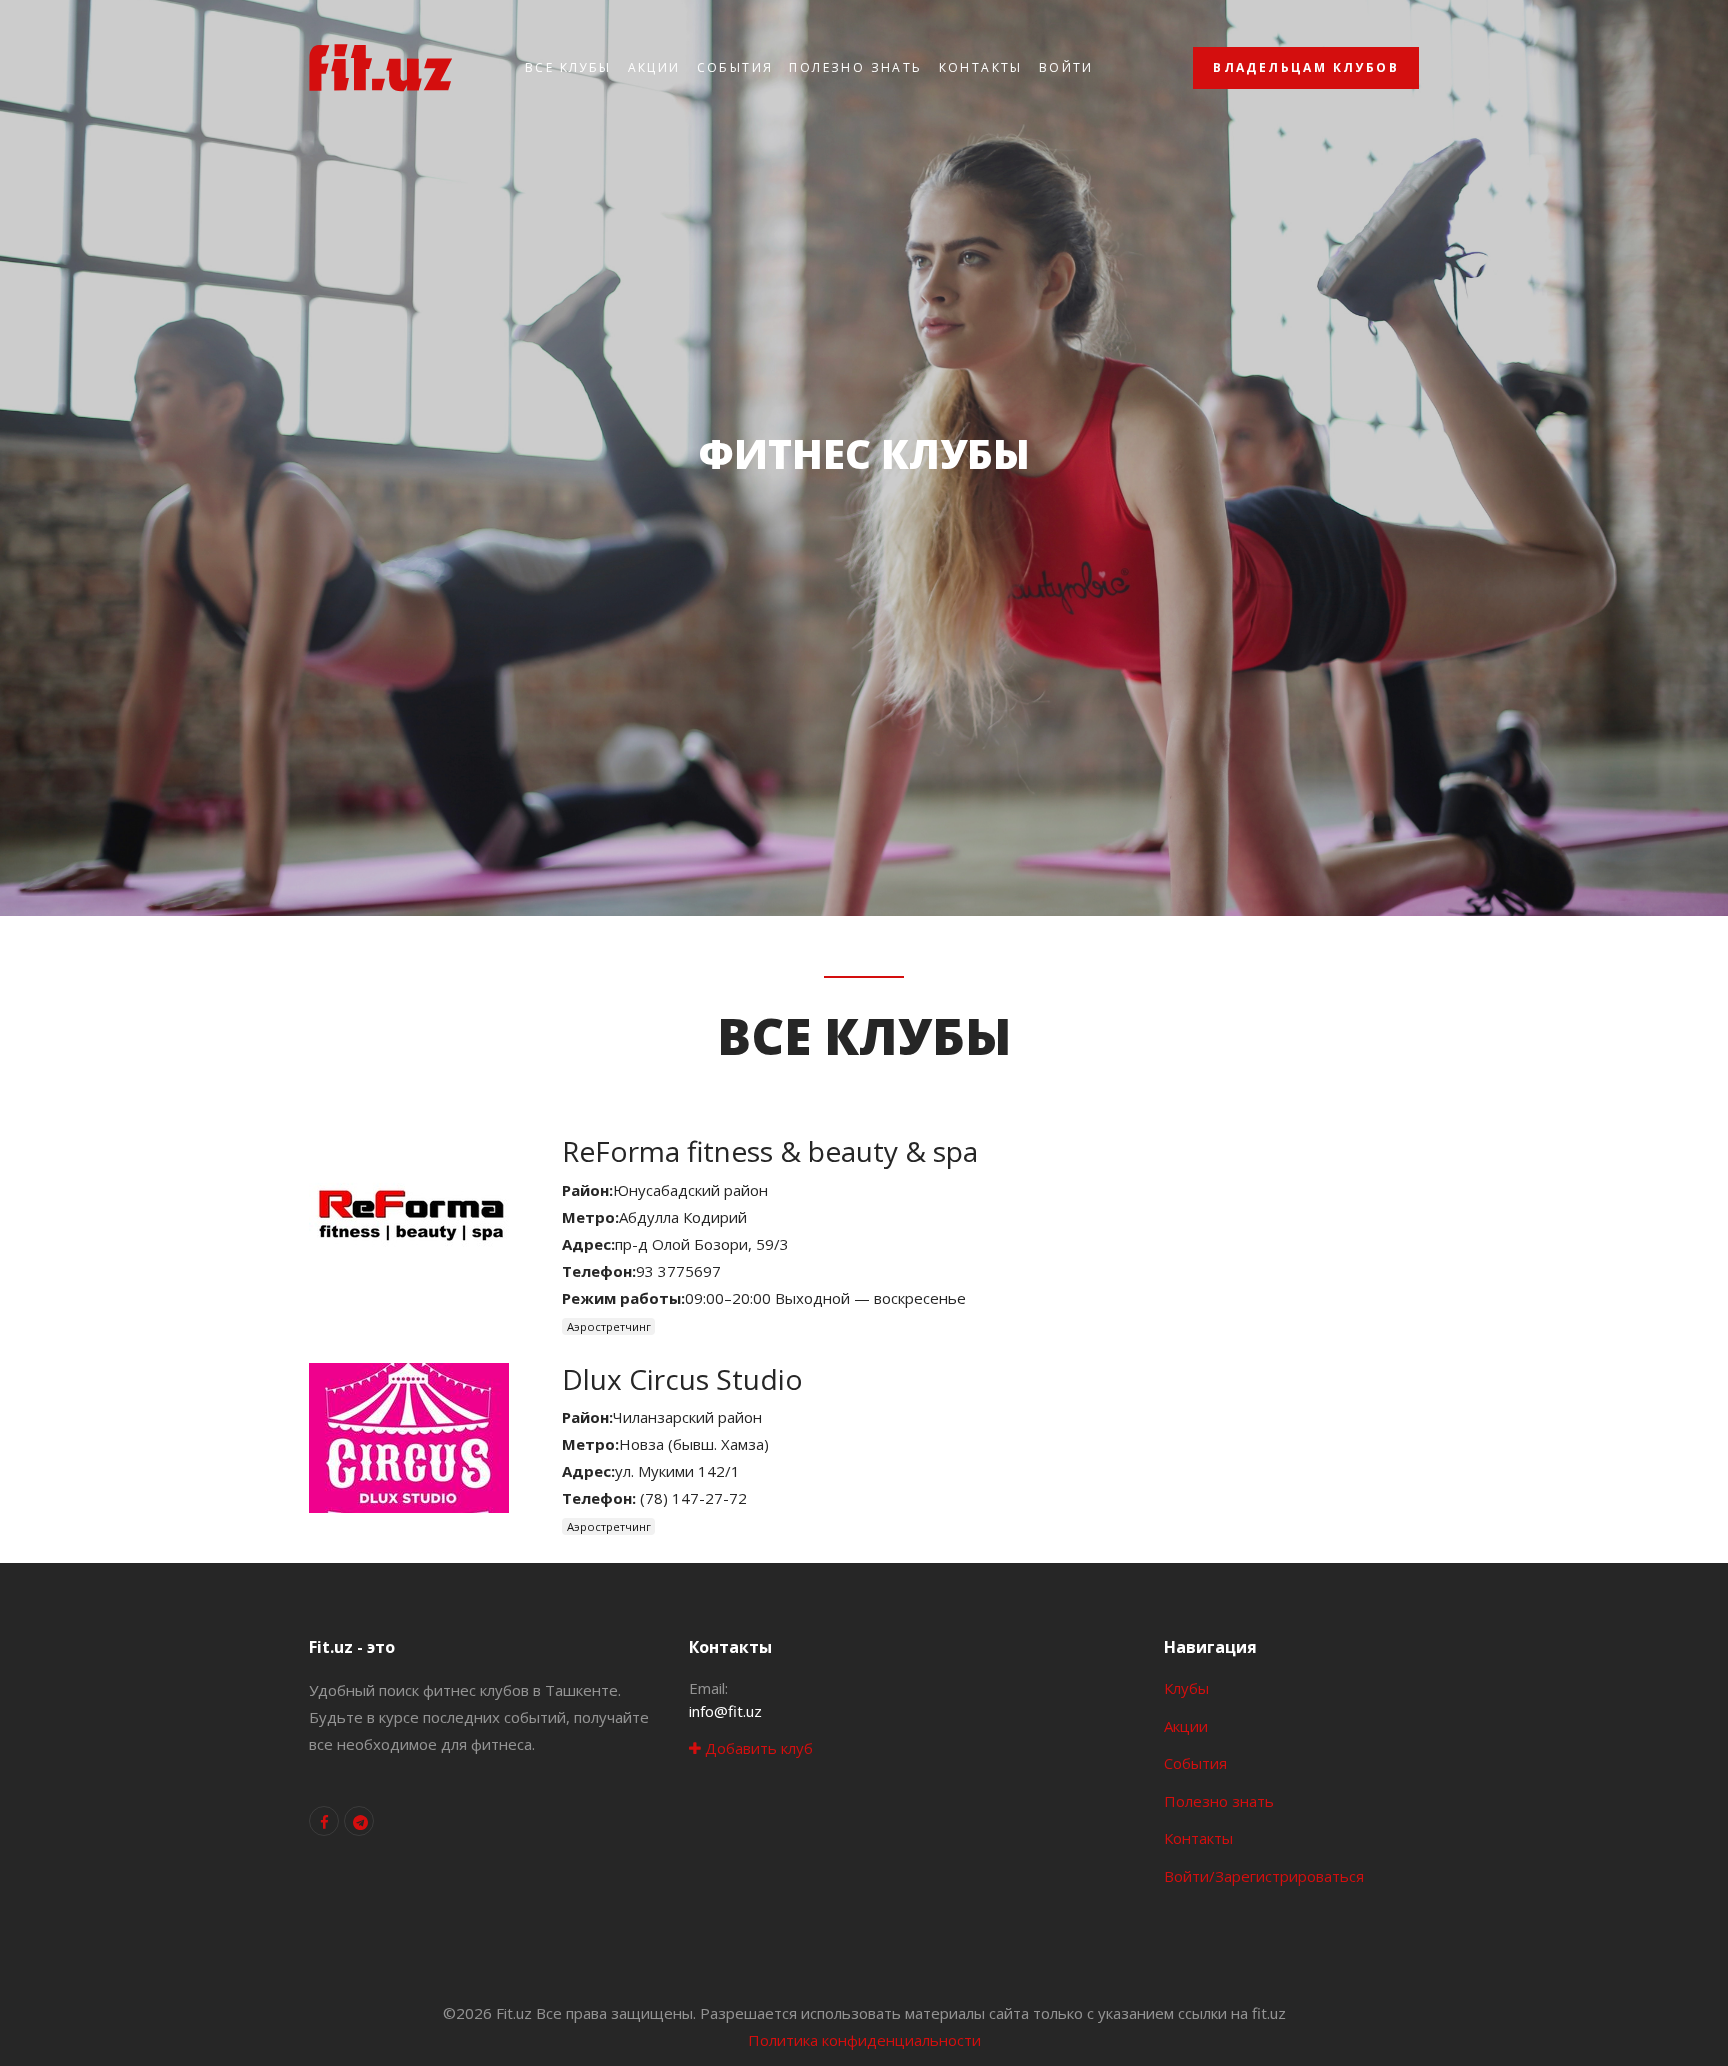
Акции (654, 67)
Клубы (1186, 1688)
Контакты (981, 67)
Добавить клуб (757, 1748)
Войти (1066, 67)
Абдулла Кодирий (683, 1217)
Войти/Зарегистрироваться (1264, 1876)
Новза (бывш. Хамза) (694, 1444)
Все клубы (568, 67)
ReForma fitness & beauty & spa (770, 1151)
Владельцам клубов (1306, 67)
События (735, 67)
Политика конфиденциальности (864, 2040)
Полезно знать (855, 67)
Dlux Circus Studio (682, 1379)
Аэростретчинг (609, 1326)
